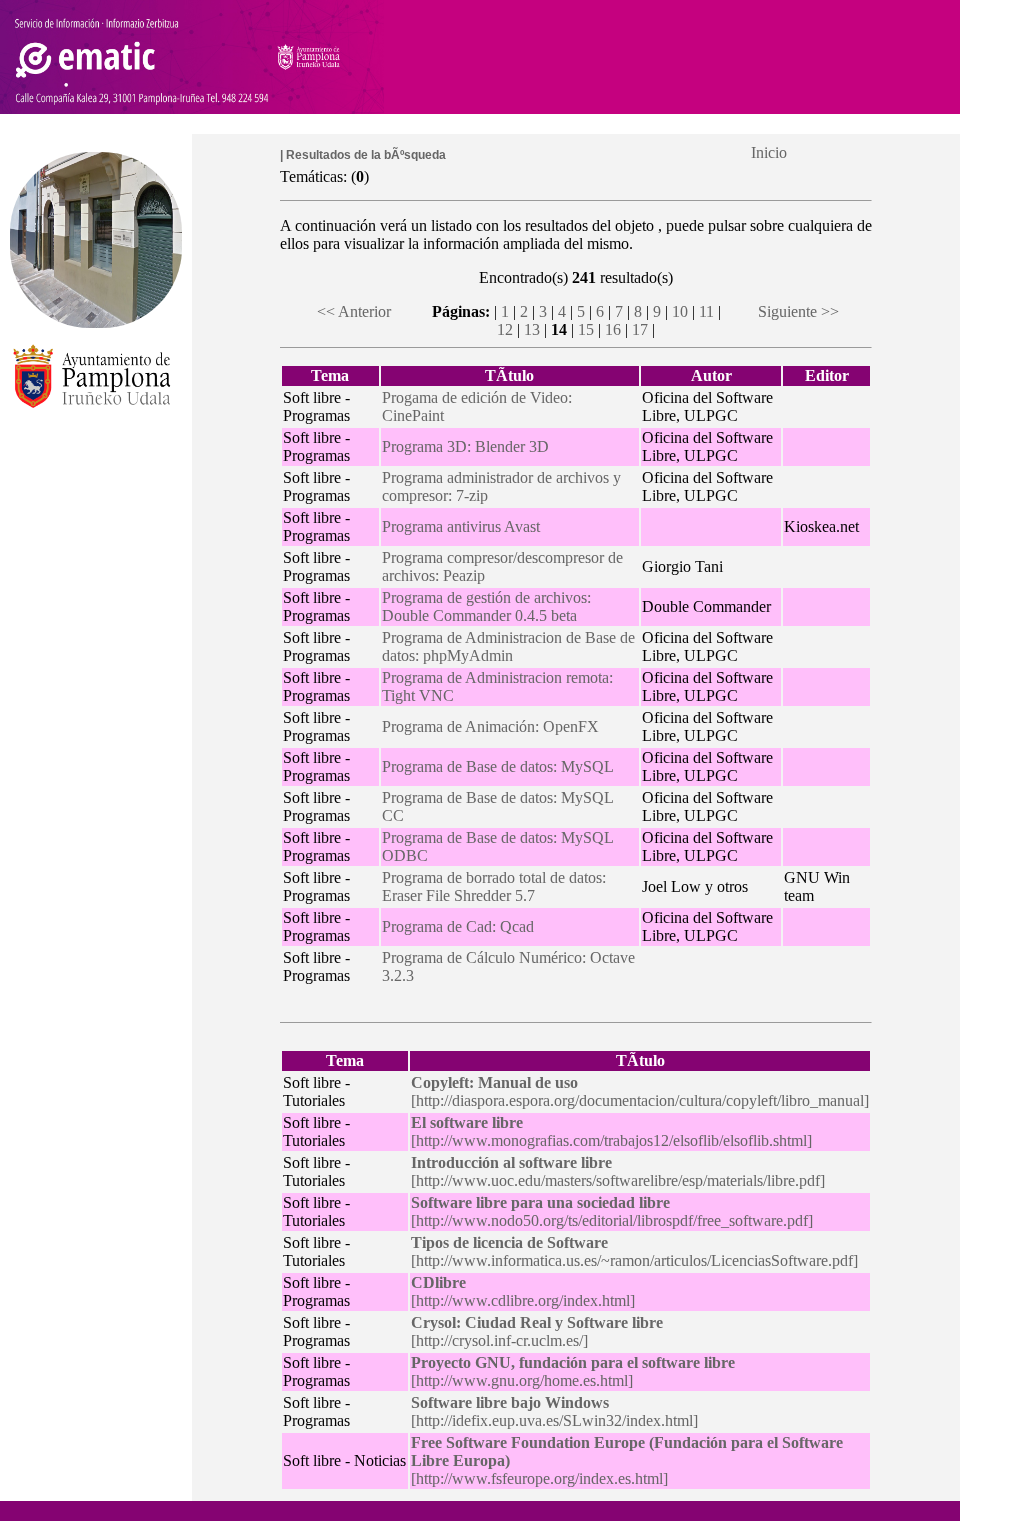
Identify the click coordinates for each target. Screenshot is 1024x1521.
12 (505, 329)
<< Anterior (354, 311)
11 (706, 311)
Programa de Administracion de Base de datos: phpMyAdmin (508, 646)
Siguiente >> (798, 311)
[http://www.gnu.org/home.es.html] (573, 1371)
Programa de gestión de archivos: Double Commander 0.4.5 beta (486, 606)
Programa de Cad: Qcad (458, 926)
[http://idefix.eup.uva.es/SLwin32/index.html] (554, 1411)
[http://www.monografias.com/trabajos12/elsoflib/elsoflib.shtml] (611, 1131)
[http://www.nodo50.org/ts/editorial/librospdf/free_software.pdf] (612, 1211)
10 (680, 311)
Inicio (769, 152)
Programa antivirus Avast (461, 526)
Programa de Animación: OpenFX (490, 726)
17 (640, 329)
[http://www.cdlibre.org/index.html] (523, 1291)
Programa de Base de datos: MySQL (498, 766)
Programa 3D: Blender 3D (465, 446)
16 (613, 329)
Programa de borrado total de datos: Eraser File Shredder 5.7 (494, 886)
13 (532, 329)
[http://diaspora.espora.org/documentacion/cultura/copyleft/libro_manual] (640, 1091)
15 (586, 329)
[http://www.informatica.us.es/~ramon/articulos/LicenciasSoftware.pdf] (634, 1251)
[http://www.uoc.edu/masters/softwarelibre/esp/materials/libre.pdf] (618, 1171)
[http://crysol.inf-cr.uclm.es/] (537, 1331)
